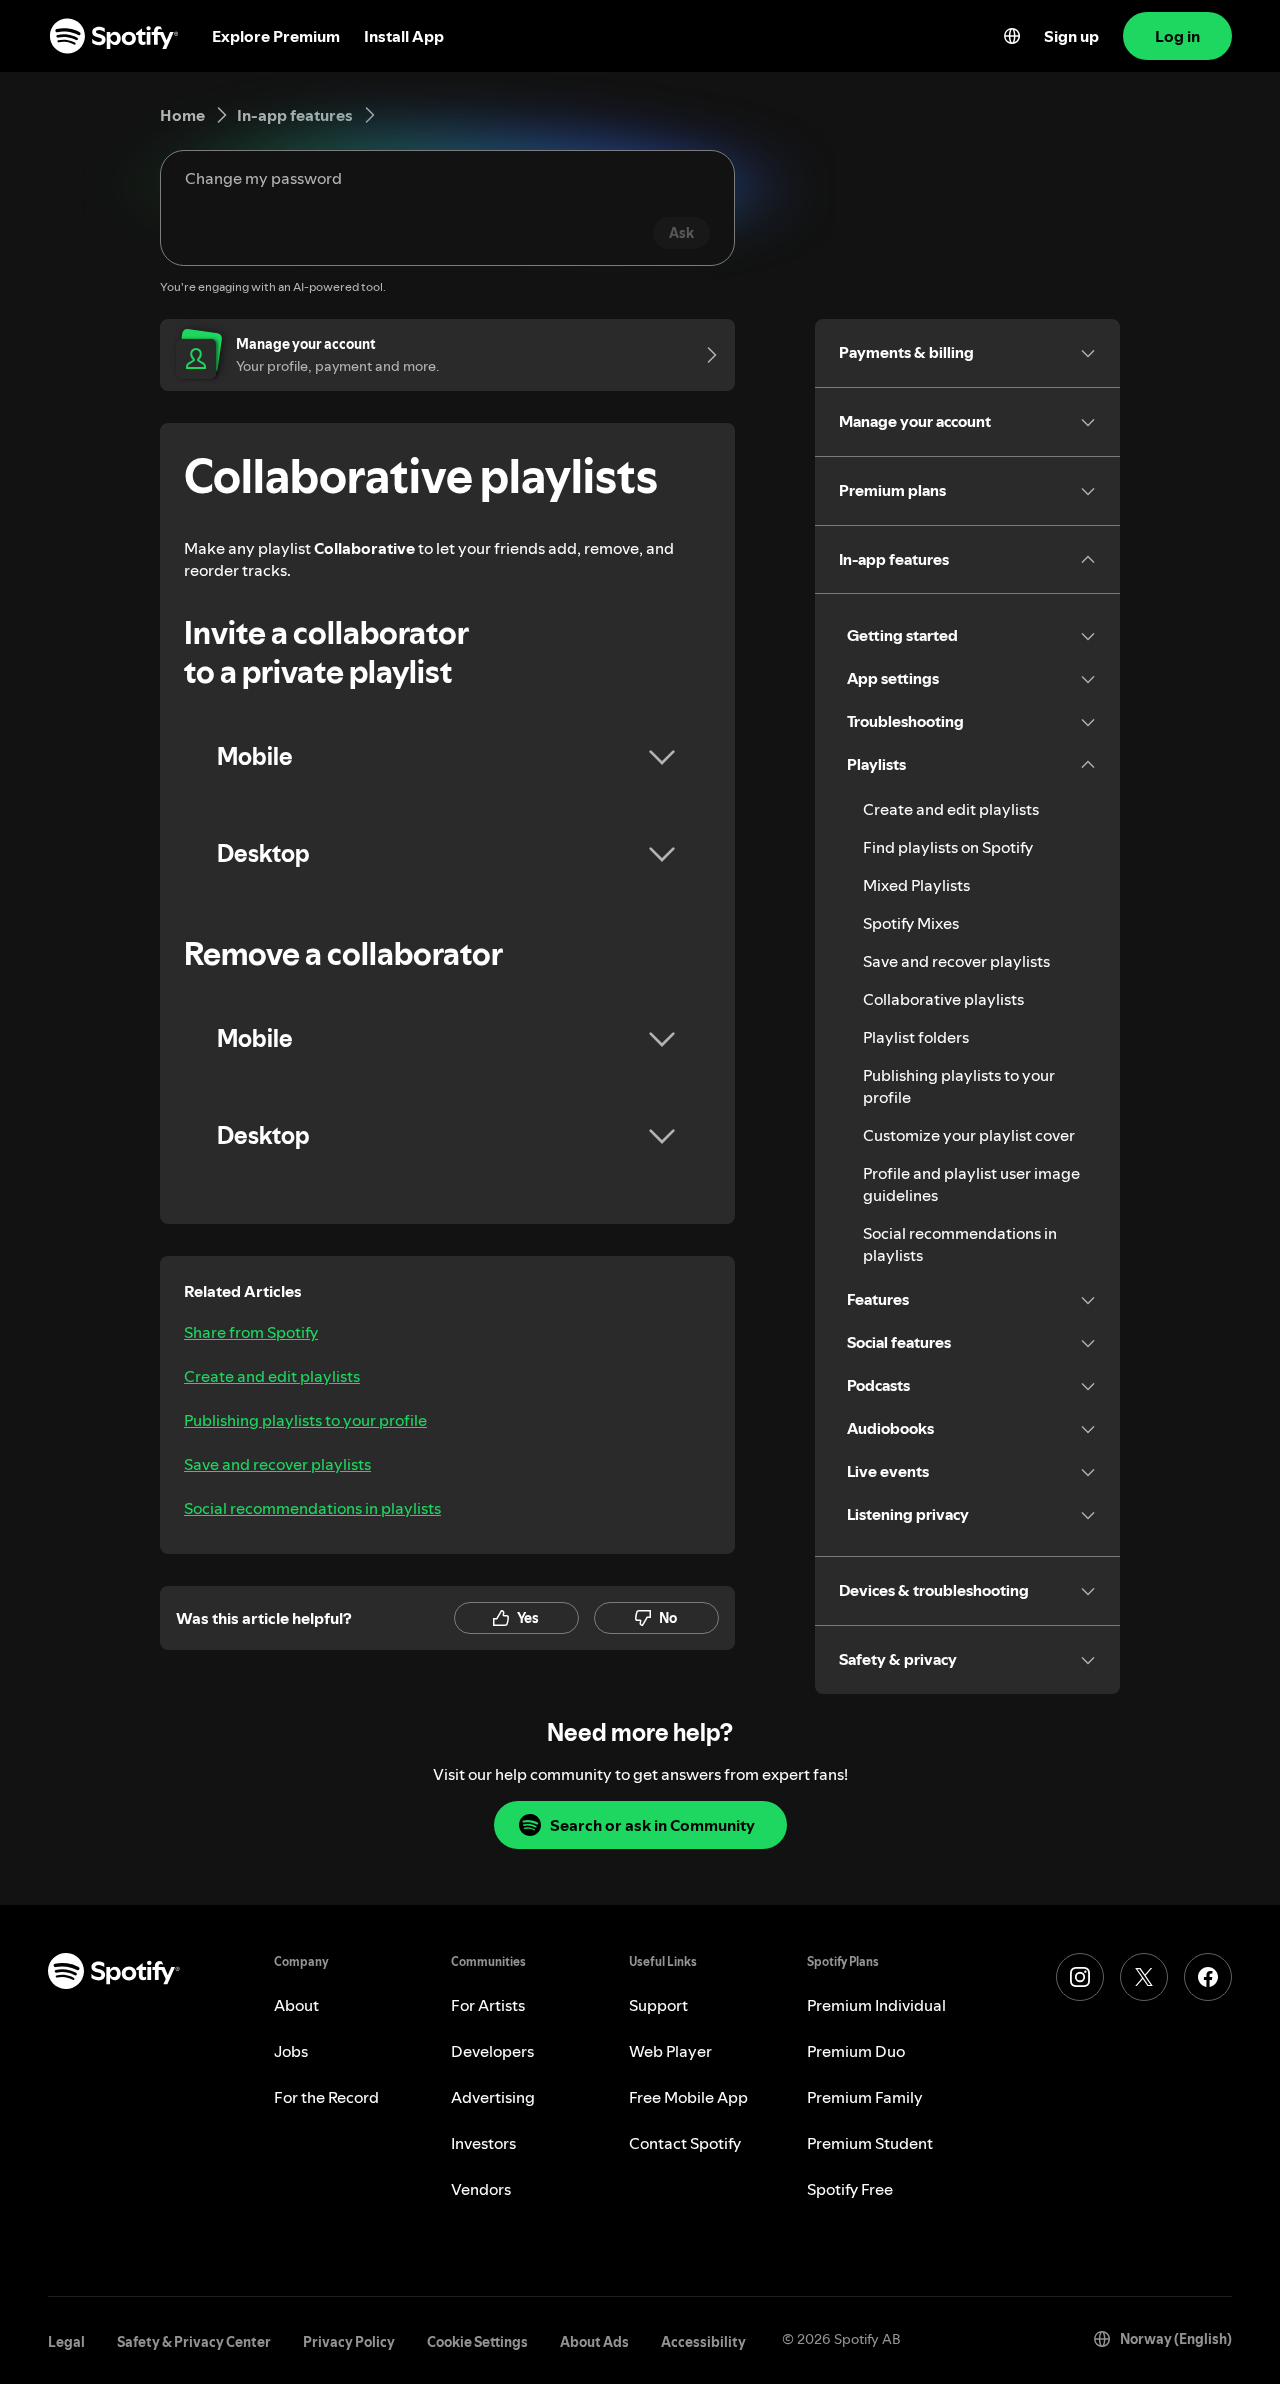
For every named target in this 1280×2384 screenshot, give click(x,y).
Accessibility (703, 2342)
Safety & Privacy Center (194, 2342)
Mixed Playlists (916, 885)
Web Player (670, 2051)
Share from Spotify (251, 1332)
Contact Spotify (685, 2143)
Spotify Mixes (911, 923)
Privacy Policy (349, 2342)
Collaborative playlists (943, 999)
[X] (1144, 1977)
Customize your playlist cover (969, 1135)
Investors (483, 2143)
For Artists (488, 2005)
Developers (492, 2051)
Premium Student (870, 2143)
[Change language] (1012, 36)
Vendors (481, 2189)
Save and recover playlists (277, 1464)
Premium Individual (876, 2005)
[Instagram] (1080, 1977)
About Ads (594, 2342)
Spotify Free (850, 2189)
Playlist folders (916, 1037)
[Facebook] (1208, 1977)
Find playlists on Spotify (948, 847)
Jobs (291, 2051)
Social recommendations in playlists (312, 1508)
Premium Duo (856, 2051)
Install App (404, 36)
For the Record (326, 2097)
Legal (66, 2342)
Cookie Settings (477, 2342)
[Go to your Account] (705, 355)
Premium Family (865, 2097)
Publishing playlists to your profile (305, 1420)
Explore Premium (276, 36)
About (296, 2005)
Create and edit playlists (272, 1376)
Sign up (1071, 36)
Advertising (493, 2097)
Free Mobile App (688, 2097)
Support (658, 2005)
